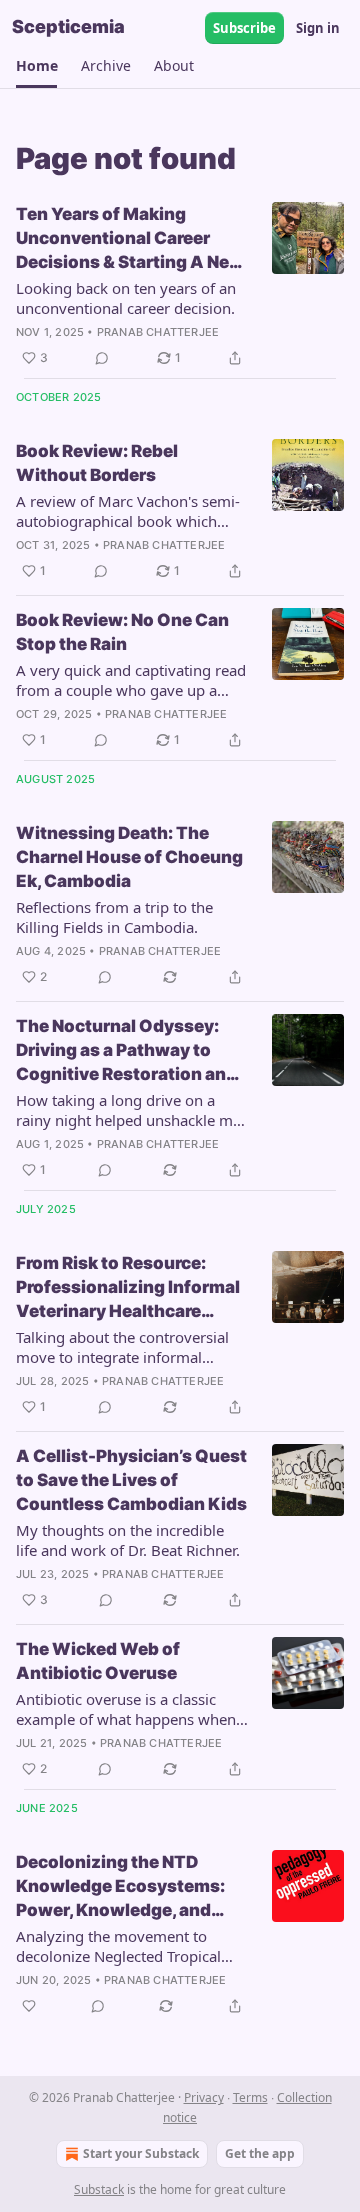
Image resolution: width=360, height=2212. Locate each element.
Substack (99, 2189)
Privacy (204, 2097)
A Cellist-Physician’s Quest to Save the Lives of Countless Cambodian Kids (131, 1480)
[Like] (29, 2006)
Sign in (318, 28)
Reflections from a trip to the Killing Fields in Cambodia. (114, 917)
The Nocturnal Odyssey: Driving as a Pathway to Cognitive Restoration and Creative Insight (126, 1051)
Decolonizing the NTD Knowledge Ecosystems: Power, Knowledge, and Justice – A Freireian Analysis (120, 1887)
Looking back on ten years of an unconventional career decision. (126, 298)
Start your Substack (141, 2153)
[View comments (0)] (102, 358)
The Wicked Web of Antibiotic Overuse (98, 1661)
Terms (250, 2097)
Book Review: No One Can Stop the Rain (122, 632)
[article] (180, 286)
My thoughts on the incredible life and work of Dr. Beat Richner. (128, 1540)
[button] (36, 66)
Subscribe (244, 28)
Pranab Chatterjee (158, 332)
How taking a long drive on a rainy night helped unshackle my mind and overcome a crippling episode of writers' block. (128, 1110)
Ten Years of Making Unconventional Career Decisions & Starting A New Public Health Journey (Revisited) (130, 239)
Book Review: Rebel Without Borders (97, 463)
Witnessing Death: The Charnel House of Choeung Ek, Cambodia (129, 857)
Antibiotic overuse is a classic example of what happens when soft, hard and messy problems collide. (126, 1709)
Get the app (260, 2153)
